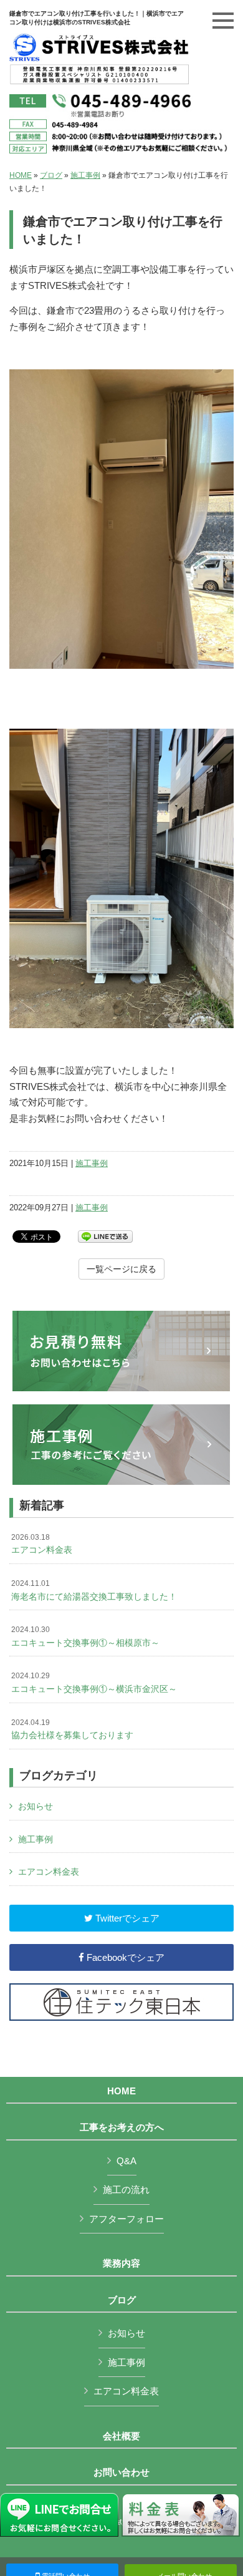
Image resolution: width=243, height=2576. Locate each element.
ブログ (51, 175)
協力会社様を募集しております (72, 1729)
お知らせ (36, 1806)
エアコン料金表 (42, 1544)
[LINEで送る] (105, 1236)
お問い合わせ (121, 2472)
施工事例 (85, 175)
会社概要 (121, 2436)
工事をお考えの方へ (122, 2127)
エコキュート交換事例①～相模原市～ (85, 1636)
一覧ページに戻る (121, 1269)
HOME (21, 175)
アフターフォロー (126, 2219)
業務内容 (121, 2263)
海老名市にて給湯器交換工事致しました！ (94, 1590)
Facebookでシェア (124, 1957)
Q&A (126, 2161)
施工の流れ (126, 2190)
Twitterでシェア (126, 1918)
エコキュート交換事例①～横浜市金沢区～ (94, 1683)
